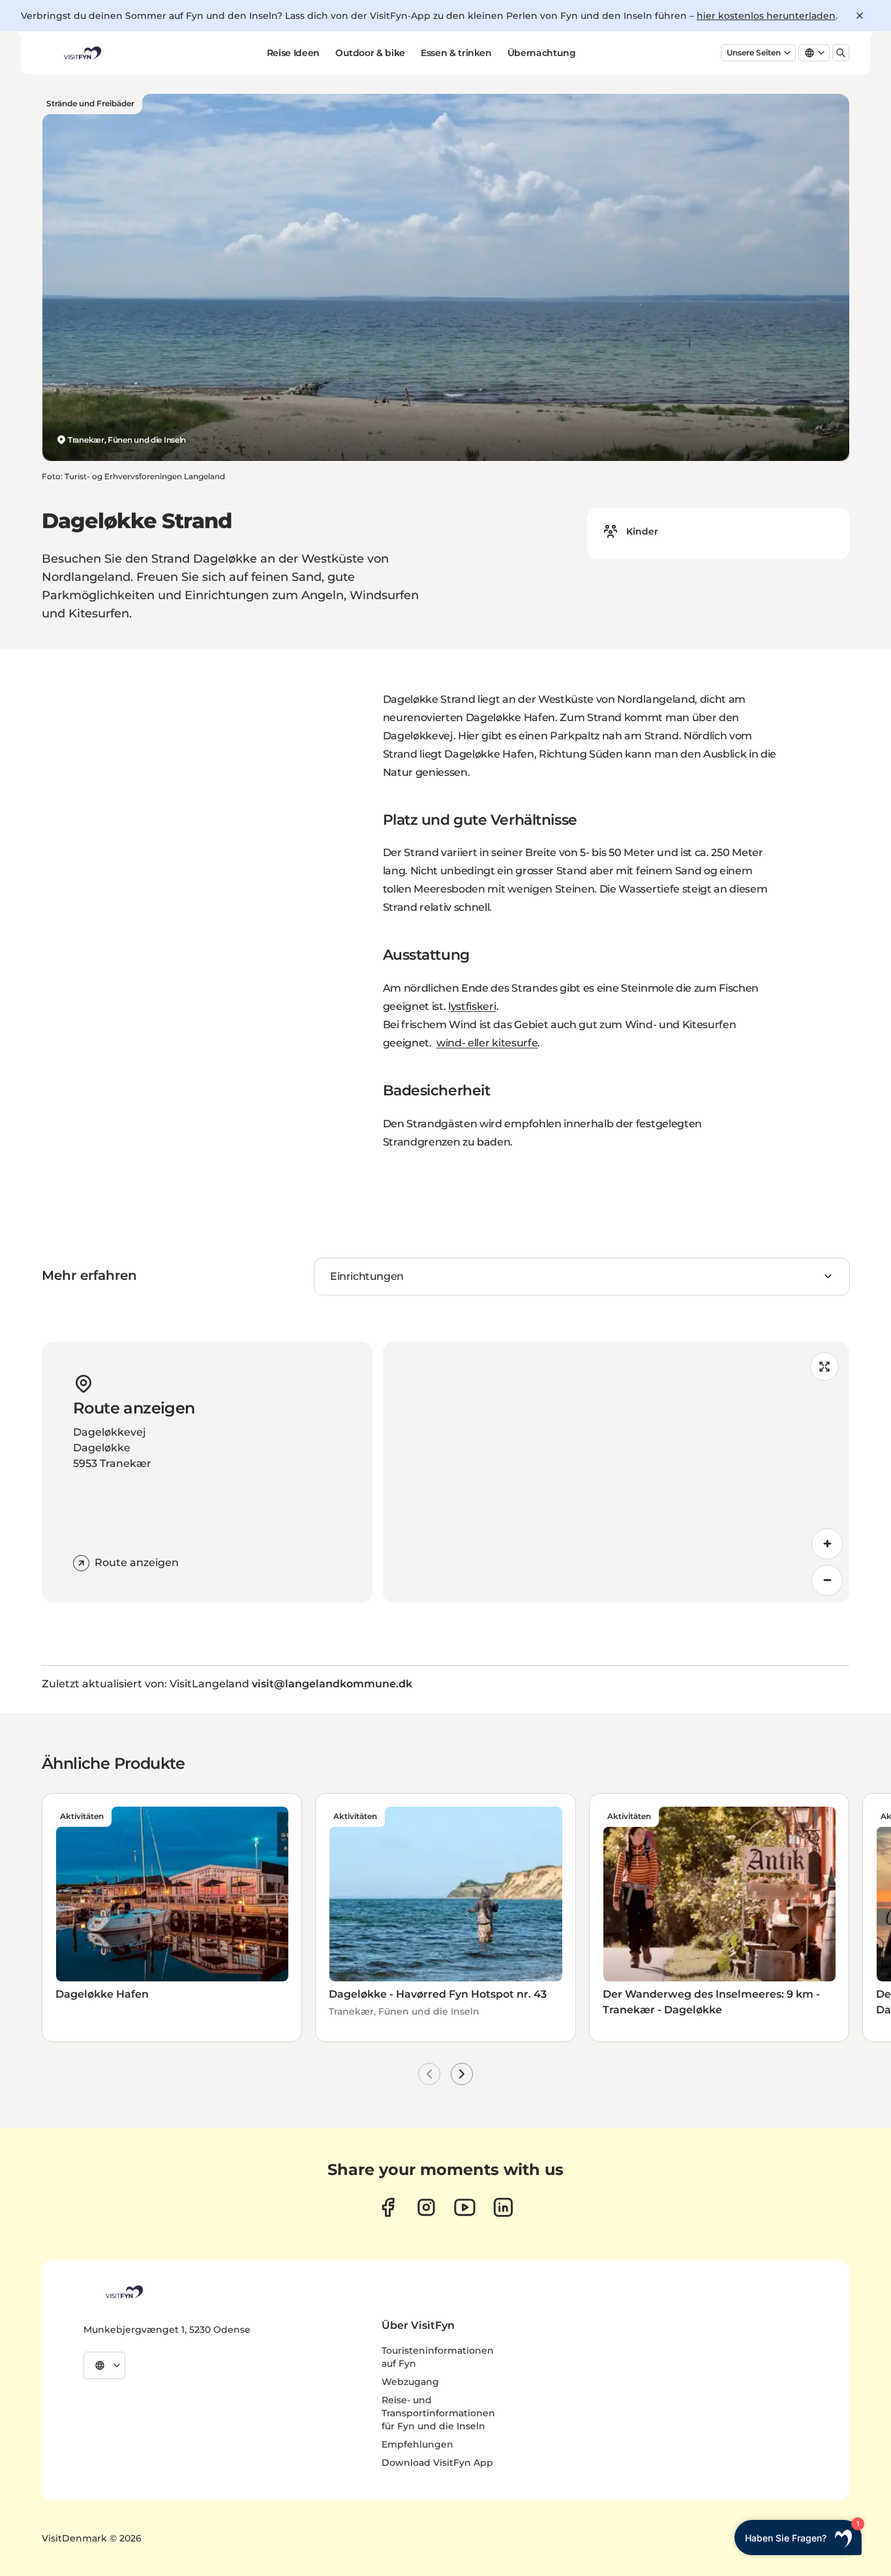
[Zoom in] (827, 1544)
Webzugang (410, 2382)
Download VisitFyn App (437, 2463)
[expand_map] (824, 1367)
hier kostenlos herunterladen (766, 16)
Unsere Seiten (754, 52)
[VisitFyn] (123, 2292)
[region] (616, 1472)
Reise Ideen (293, 53)
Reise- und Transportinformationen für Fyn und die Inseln (438, 2413)
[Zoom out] (827, 1580)
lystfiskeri (472, 1006)
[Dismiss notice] (860, 16)
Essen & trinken (456, 53)
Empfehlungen (417, 2444)
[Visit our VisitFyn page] (388, 2207)
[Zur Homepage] (82, 53)
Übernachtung (542, 53)
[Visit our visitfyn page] (426, 2207)
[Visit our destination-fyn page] (503, 2207)
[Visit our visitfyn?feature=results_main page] (465, 2207)
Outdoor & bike (370, 53)
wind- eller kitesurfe (487, 1043)
